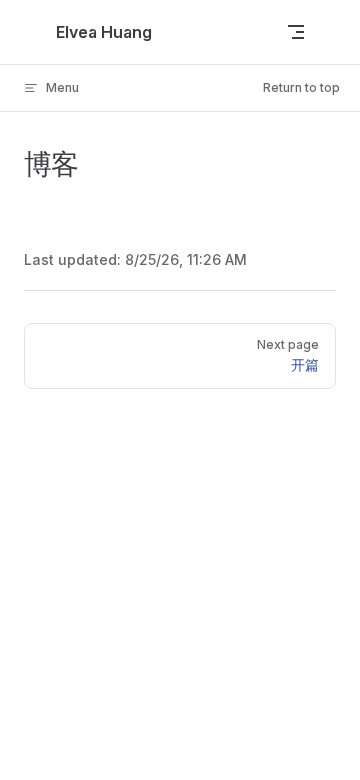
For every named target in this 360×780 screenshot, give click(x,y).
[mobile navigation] (296, 32)
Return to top (301, 87)
